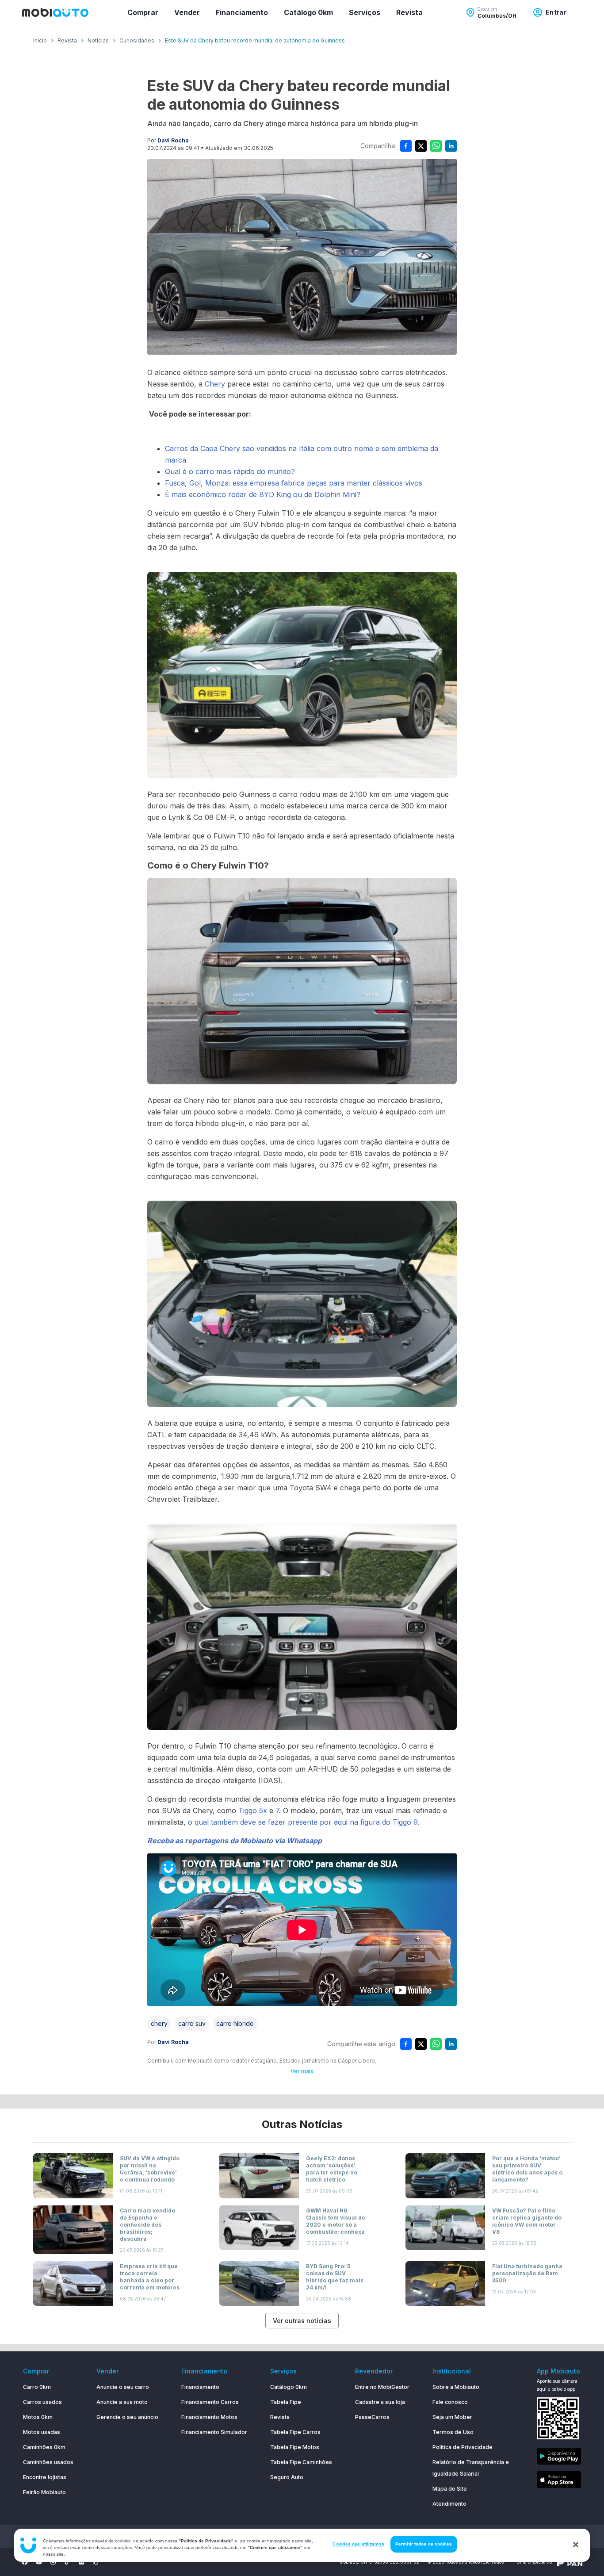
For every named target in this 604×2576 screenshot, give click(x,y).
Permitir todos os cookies (424, 2544)
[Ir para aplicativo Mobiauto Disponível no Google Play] (559, 2458)
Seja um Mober (452, 2417)
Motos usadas (42, 2432)
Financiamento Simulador (214, 2432)
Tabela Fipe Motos (295, 2447)
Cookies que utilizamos (358, 2544)
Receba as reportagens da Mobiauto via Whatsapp (235, 1841)
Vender (187, 12)
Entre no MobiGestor (382, 2387)
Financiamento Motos (209, 2417)
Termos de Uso (453, 2432)
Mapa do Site (450, 2489)
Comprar (143, 12)
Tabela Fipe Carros (295, 2432)
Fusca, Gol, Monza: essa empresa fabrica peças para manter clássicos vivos (294, 483)
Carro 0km (37, 2387)
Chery (216, 384)
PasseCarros (372, 2417)
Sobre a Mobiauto (456, 2387)
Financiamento (242, 12)
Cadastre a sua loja (380, 2402)
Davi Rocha (173, 140)
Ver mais (302, 2071)
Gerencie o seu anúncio (127, 2417)
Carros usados (42, 2402)
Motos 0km (38, 2417)
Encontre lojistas (45, 2477)
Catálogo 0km (308, 12)
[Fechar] (576, 2545)
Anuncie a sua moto (122, 2402)
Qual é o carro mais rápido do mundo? (230, 471)
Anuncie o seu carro (123, 2387)
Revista (409, 12)
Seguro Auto (287, 2477)
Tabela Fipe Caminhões (301, 2462)
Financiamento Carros (210, 2402)
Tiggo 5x (253, 1810)
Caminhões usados (48, 2462)
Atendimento (449, 2504)
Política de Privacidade (463, 2447)
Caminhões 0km (44, 2447)
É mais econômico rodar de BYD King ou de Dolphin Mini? (263, 494)
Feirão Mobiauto (44, 2492)
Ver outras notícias (302, 2321)
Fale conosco (450, 2402)
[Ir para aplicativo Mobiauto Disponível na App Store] (559, 2481)
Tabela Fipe (286, 2402)
